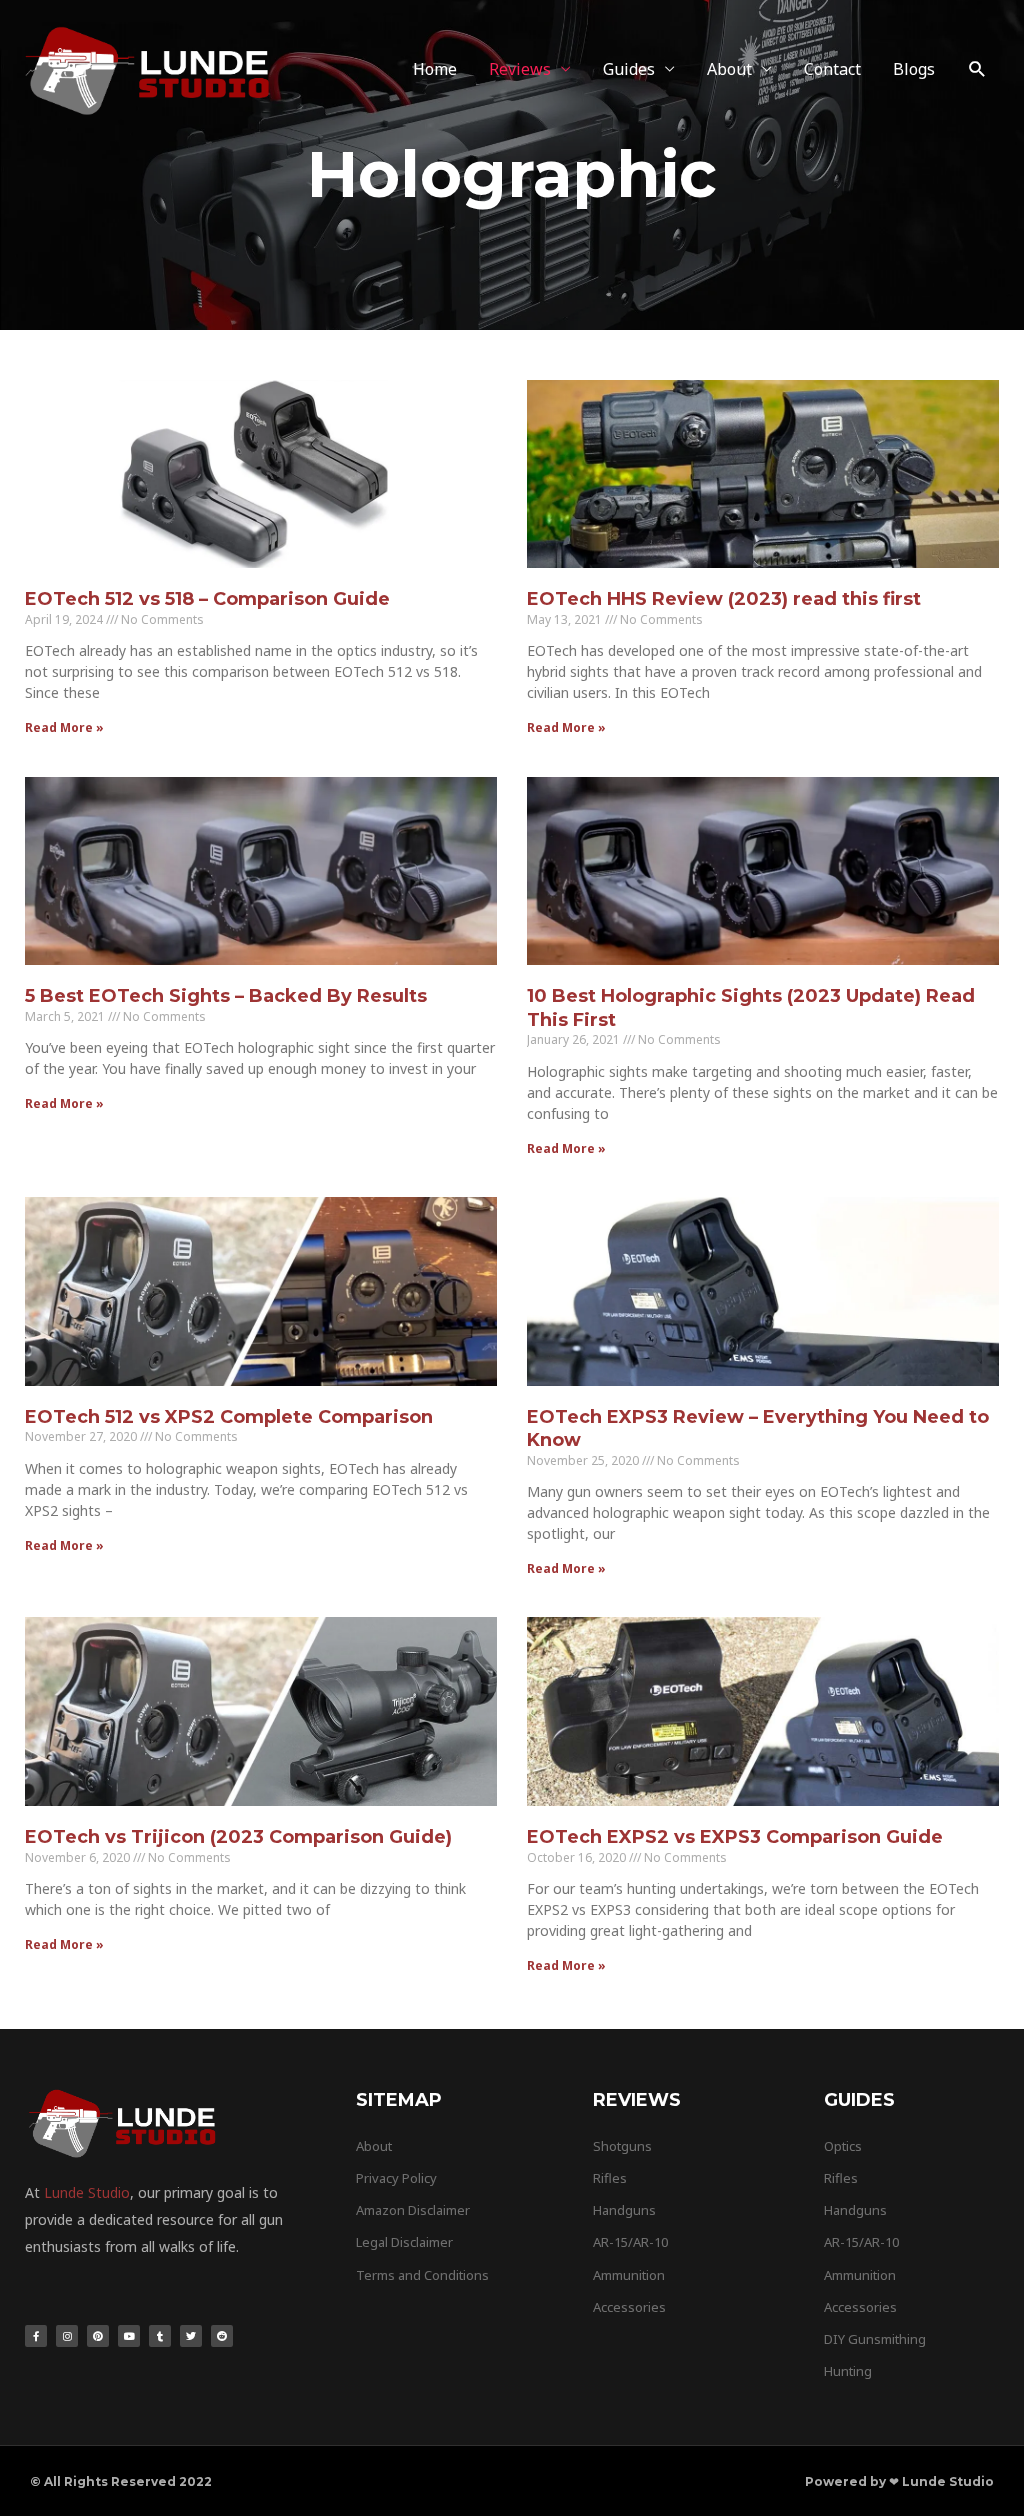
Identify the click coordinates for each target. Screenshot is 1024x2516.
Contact (832, 69)
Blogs (914, 69)
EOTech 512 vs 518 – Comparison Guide (207, 599)
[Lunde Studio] (150, 68)
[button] (977, 69)
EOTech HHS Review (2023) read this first (724, 599)
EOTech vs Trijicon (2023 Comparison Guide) (238, 1837)
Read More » (64, 727)
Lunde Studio (87, 2192)
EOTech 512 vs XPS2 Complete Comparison (229, 1417)
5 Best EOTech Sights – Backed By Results (226, 996)
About (729, 69)
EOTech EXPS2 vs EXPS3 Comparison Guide (735, 1837)
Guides (629, 69)
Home (435, 69)
